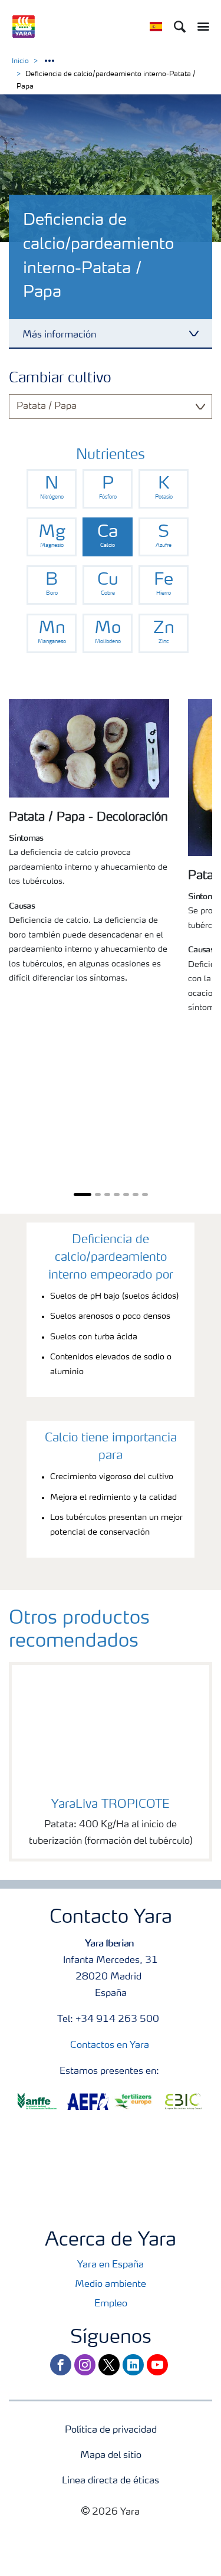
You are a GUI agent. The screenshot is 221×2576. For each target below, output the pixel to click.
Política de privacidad (111, 2430)
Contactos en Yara (110, 2046)
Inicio (20, 61)
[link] (52, 489)
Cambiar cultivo (60, 379)
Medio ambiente (111, 2285)
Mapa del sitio (111, 2456)
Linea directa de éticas (111, 2481)
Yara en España (111, 2265)
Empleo (111, 2304)
